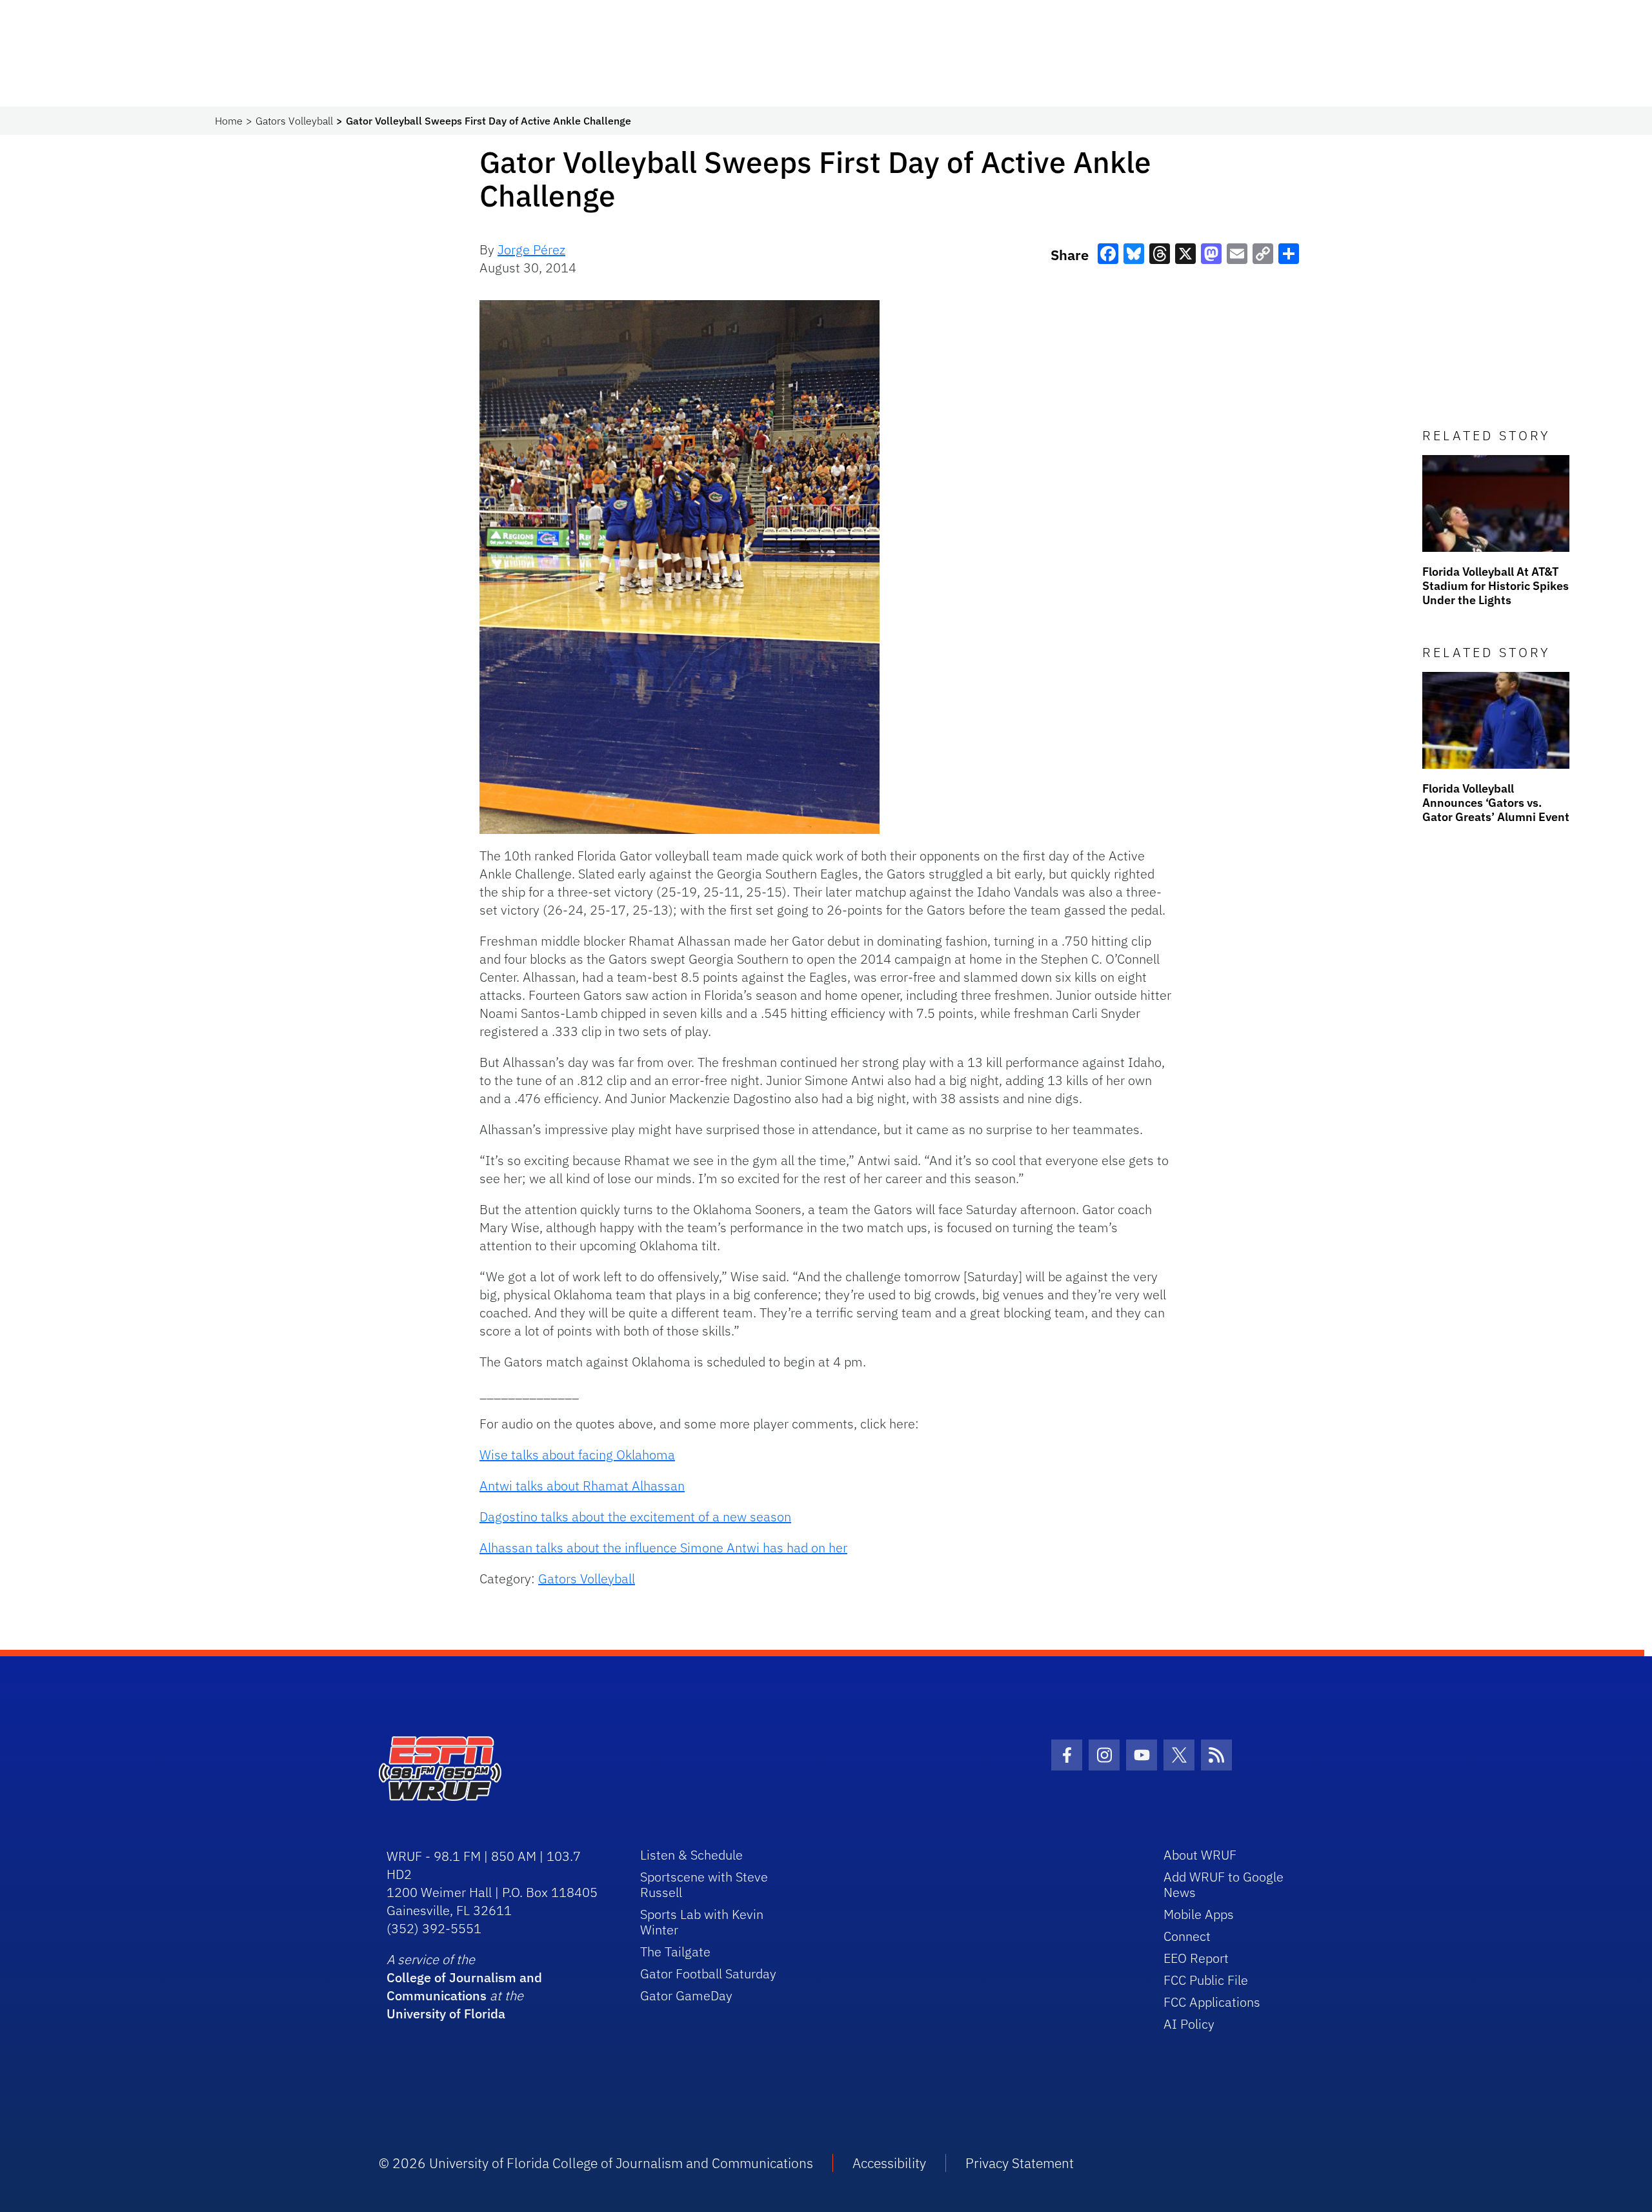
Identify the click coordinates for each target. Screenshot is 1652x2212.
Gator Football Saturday (708, 1974)
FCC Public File (1206, 1980)
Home (229, 121)
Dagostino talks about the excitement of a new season (635, 1517)
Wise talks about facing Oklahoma (577, 1455)
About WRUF (1200, 1855)
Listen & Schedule (691, 1855)
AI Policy (1189, 2024)
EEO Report (1196, 1958)
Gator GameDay (686, 1995)
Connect (1187, 1936)
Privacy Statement (1020, 2163)
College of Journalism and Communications (464, 1986)
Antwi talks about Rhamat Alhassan (582, 1486)
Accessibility (889, 2163)
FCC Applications (1212, 2002)
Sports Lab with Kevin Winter (702, 1922)
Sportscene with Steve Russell (704, 1884)
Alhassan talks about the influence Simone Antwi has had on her (663, 1547)
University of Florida (446, 2014)
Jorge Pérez (531, 249)
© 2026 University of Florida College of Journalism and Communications (596, 2163)
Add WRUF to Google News (1224, 1884)
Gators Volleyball (294, 121)
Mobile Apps (1199, 1914)
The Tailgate (675, 1952)
